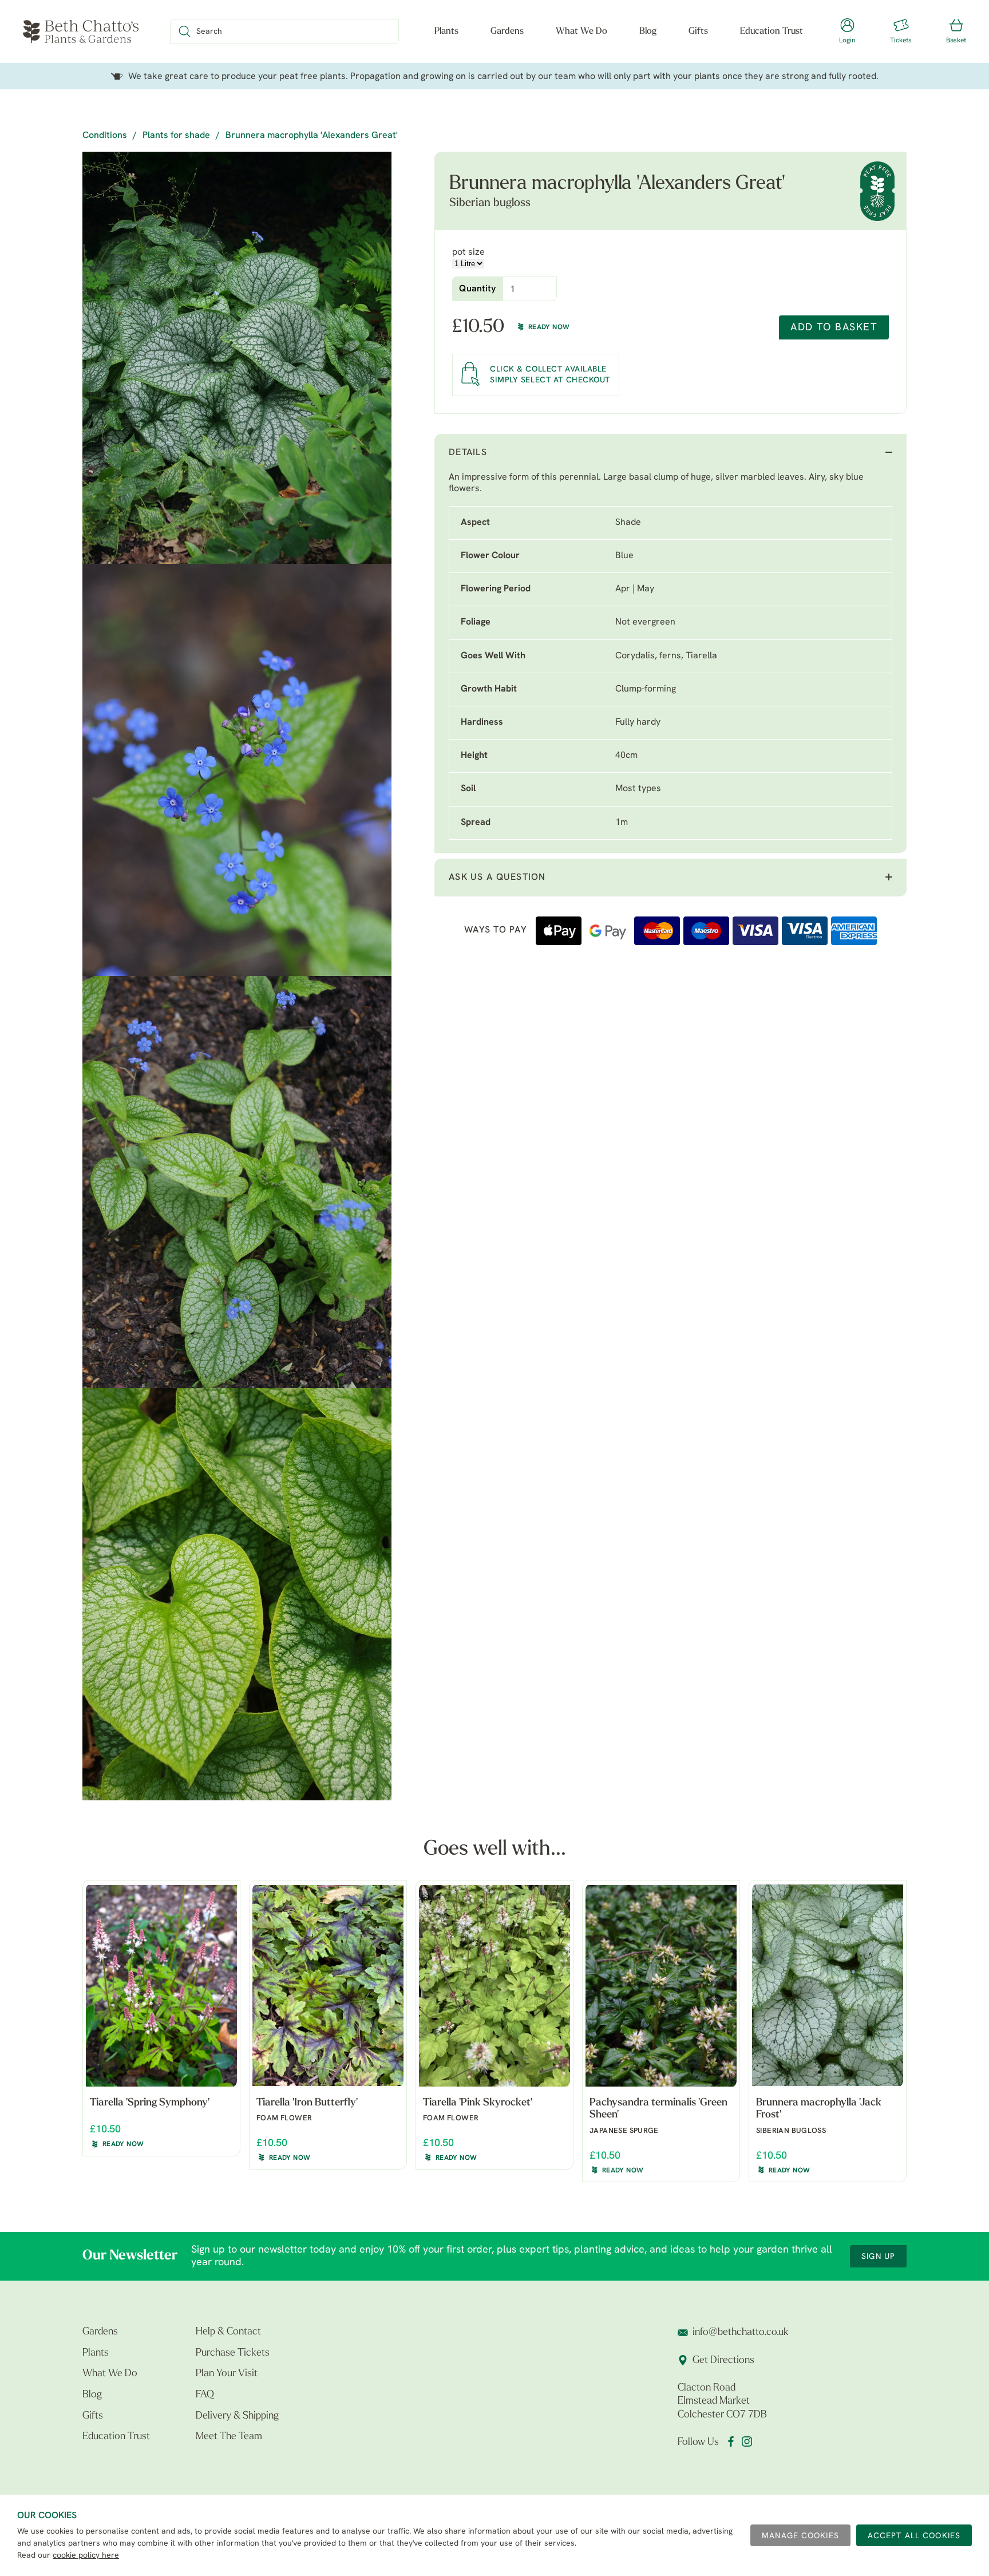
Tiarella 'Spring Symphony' (150, 2103)
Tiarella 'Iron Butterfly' (307, 2103)
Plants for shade (176, 136)
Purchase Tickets (233, 2353)
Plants (446, 31)
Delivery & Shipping (237, 2416)
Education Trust (772, 31)
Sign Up (878, 2257)
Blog (648, 31)
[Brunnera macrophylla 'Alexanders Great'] (237, 358)
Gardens (507, 31)
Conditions (105, 136)
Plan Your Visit (227, 2374)
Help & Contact (228, 2332)
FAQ (205, 2395)
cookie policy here (86, 2556)
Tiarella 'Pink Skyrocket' (478, 2103)
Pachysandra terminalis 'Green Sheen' (658, 2109)
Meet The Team (229, 2437)
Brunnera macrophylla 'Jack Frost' (819, 2109)
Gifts (698, 31)
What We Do (581, 31)
